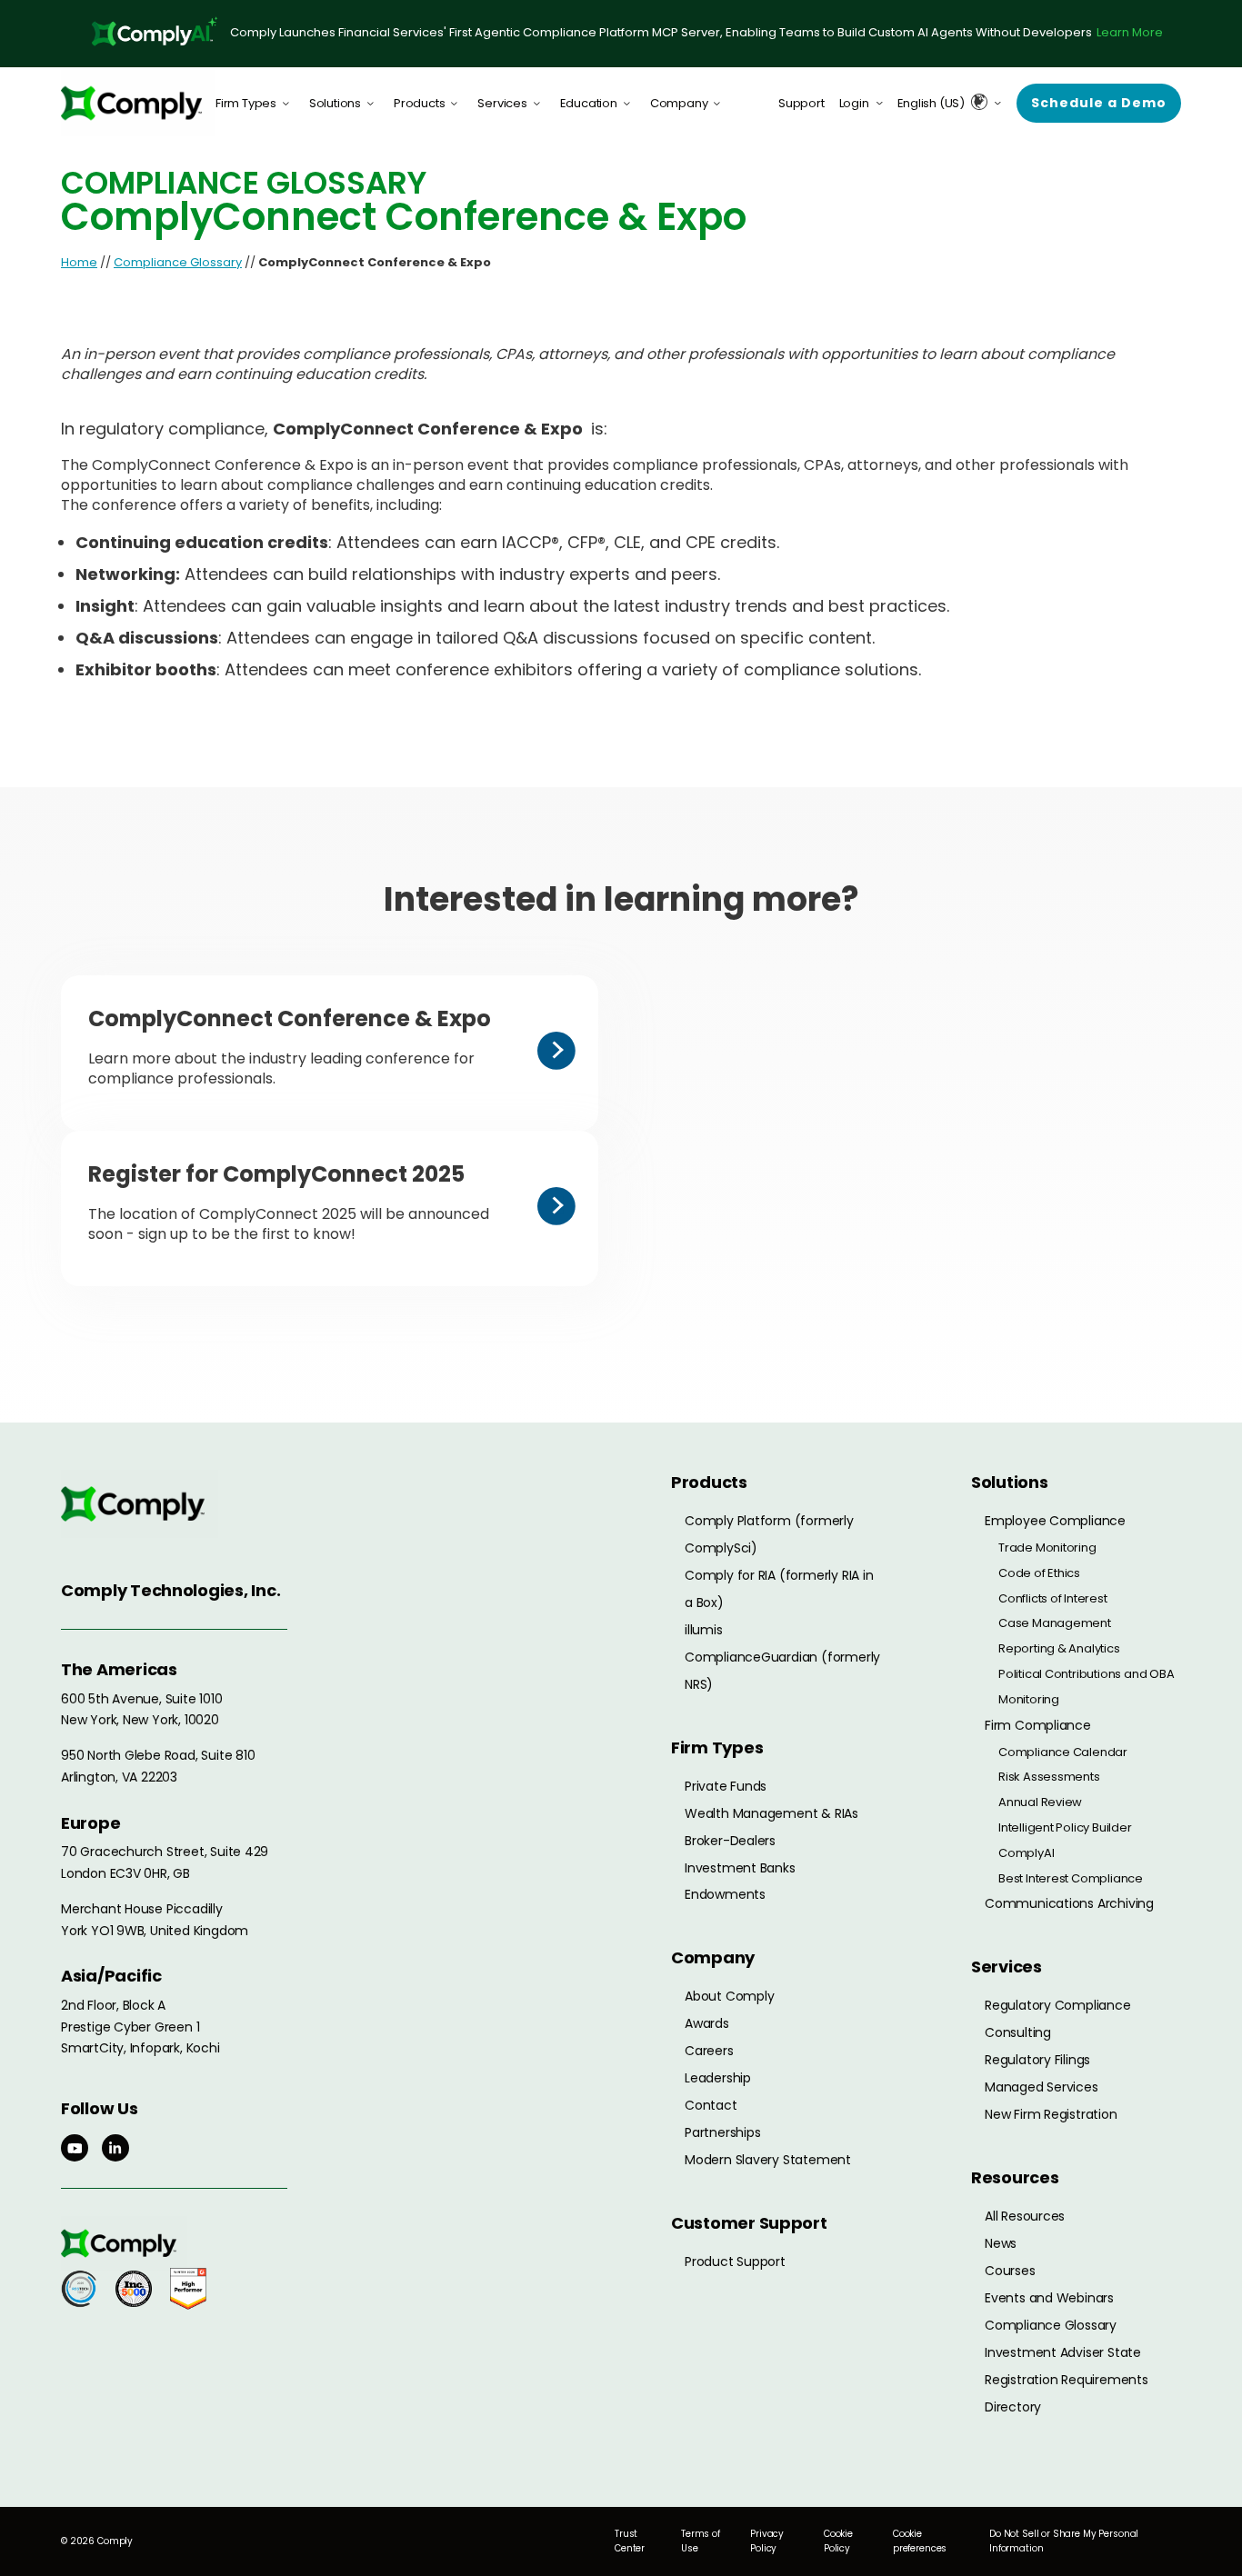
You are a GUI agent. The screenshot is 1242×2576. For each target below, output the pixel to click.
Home (79, 262)
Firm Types (246, 103)
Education (589, 103)
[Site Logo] (138, 103)
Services (502, 103)
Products (419, 103)
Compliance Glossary (178, 262)
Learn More (1130, 32)
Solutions (335, 103)
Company (679, 103)
